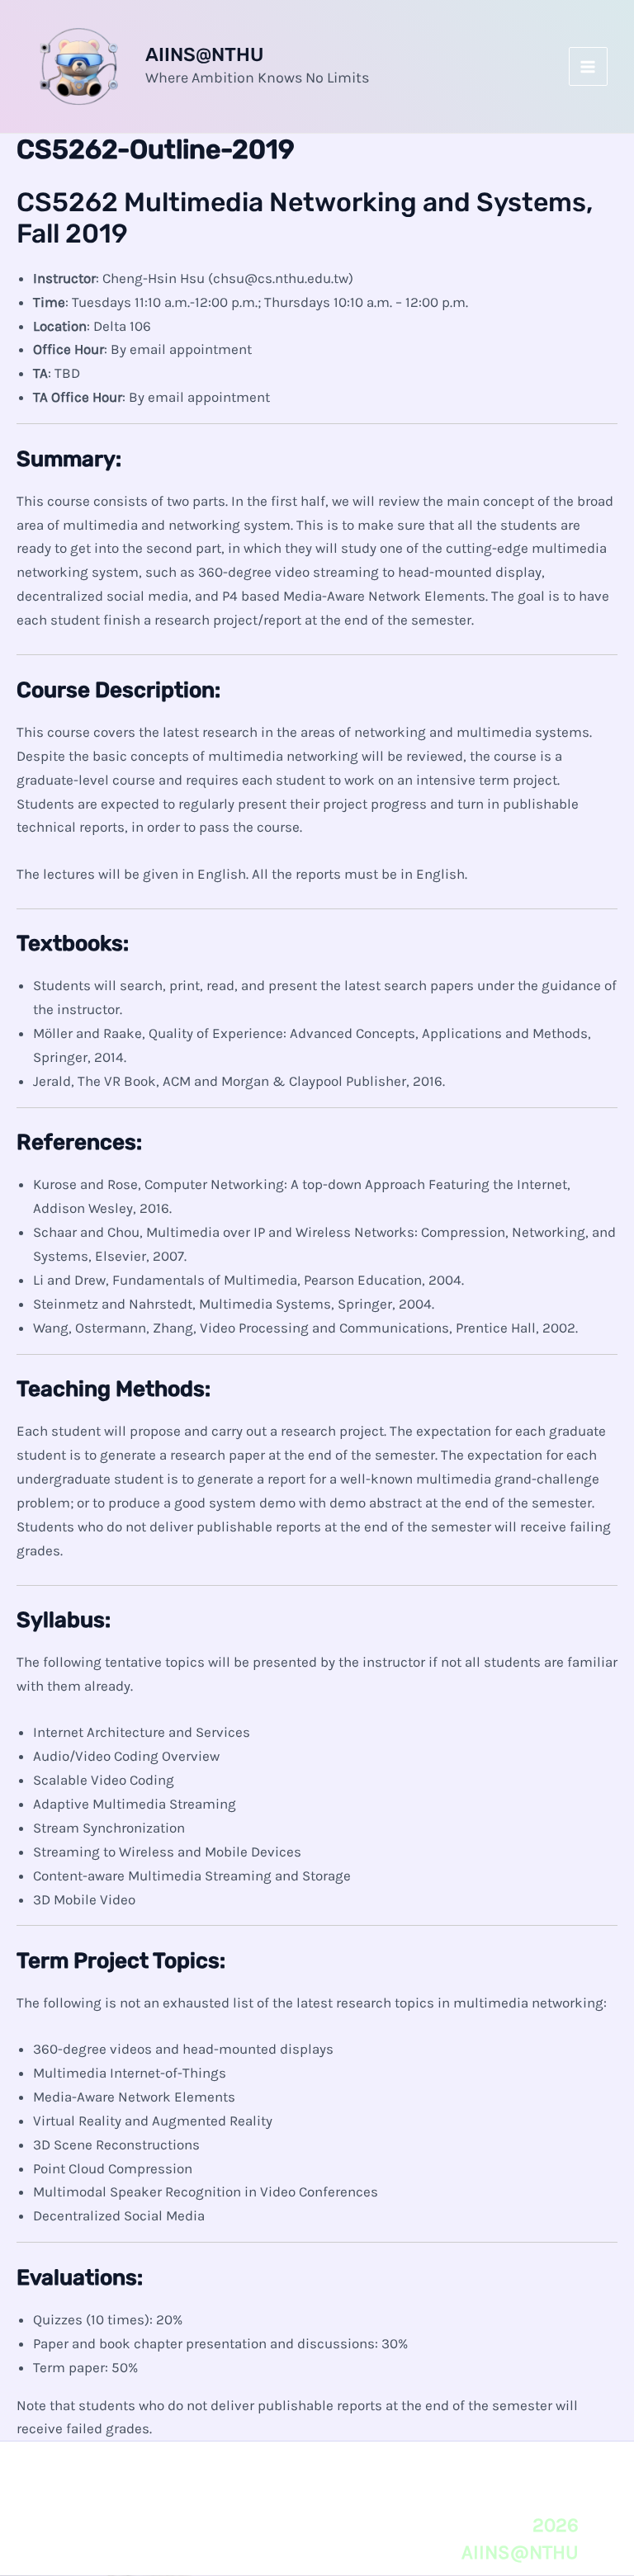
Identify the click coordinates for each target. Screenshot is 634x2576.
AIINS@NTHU (204, 54)
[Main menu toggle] (589, 67)
